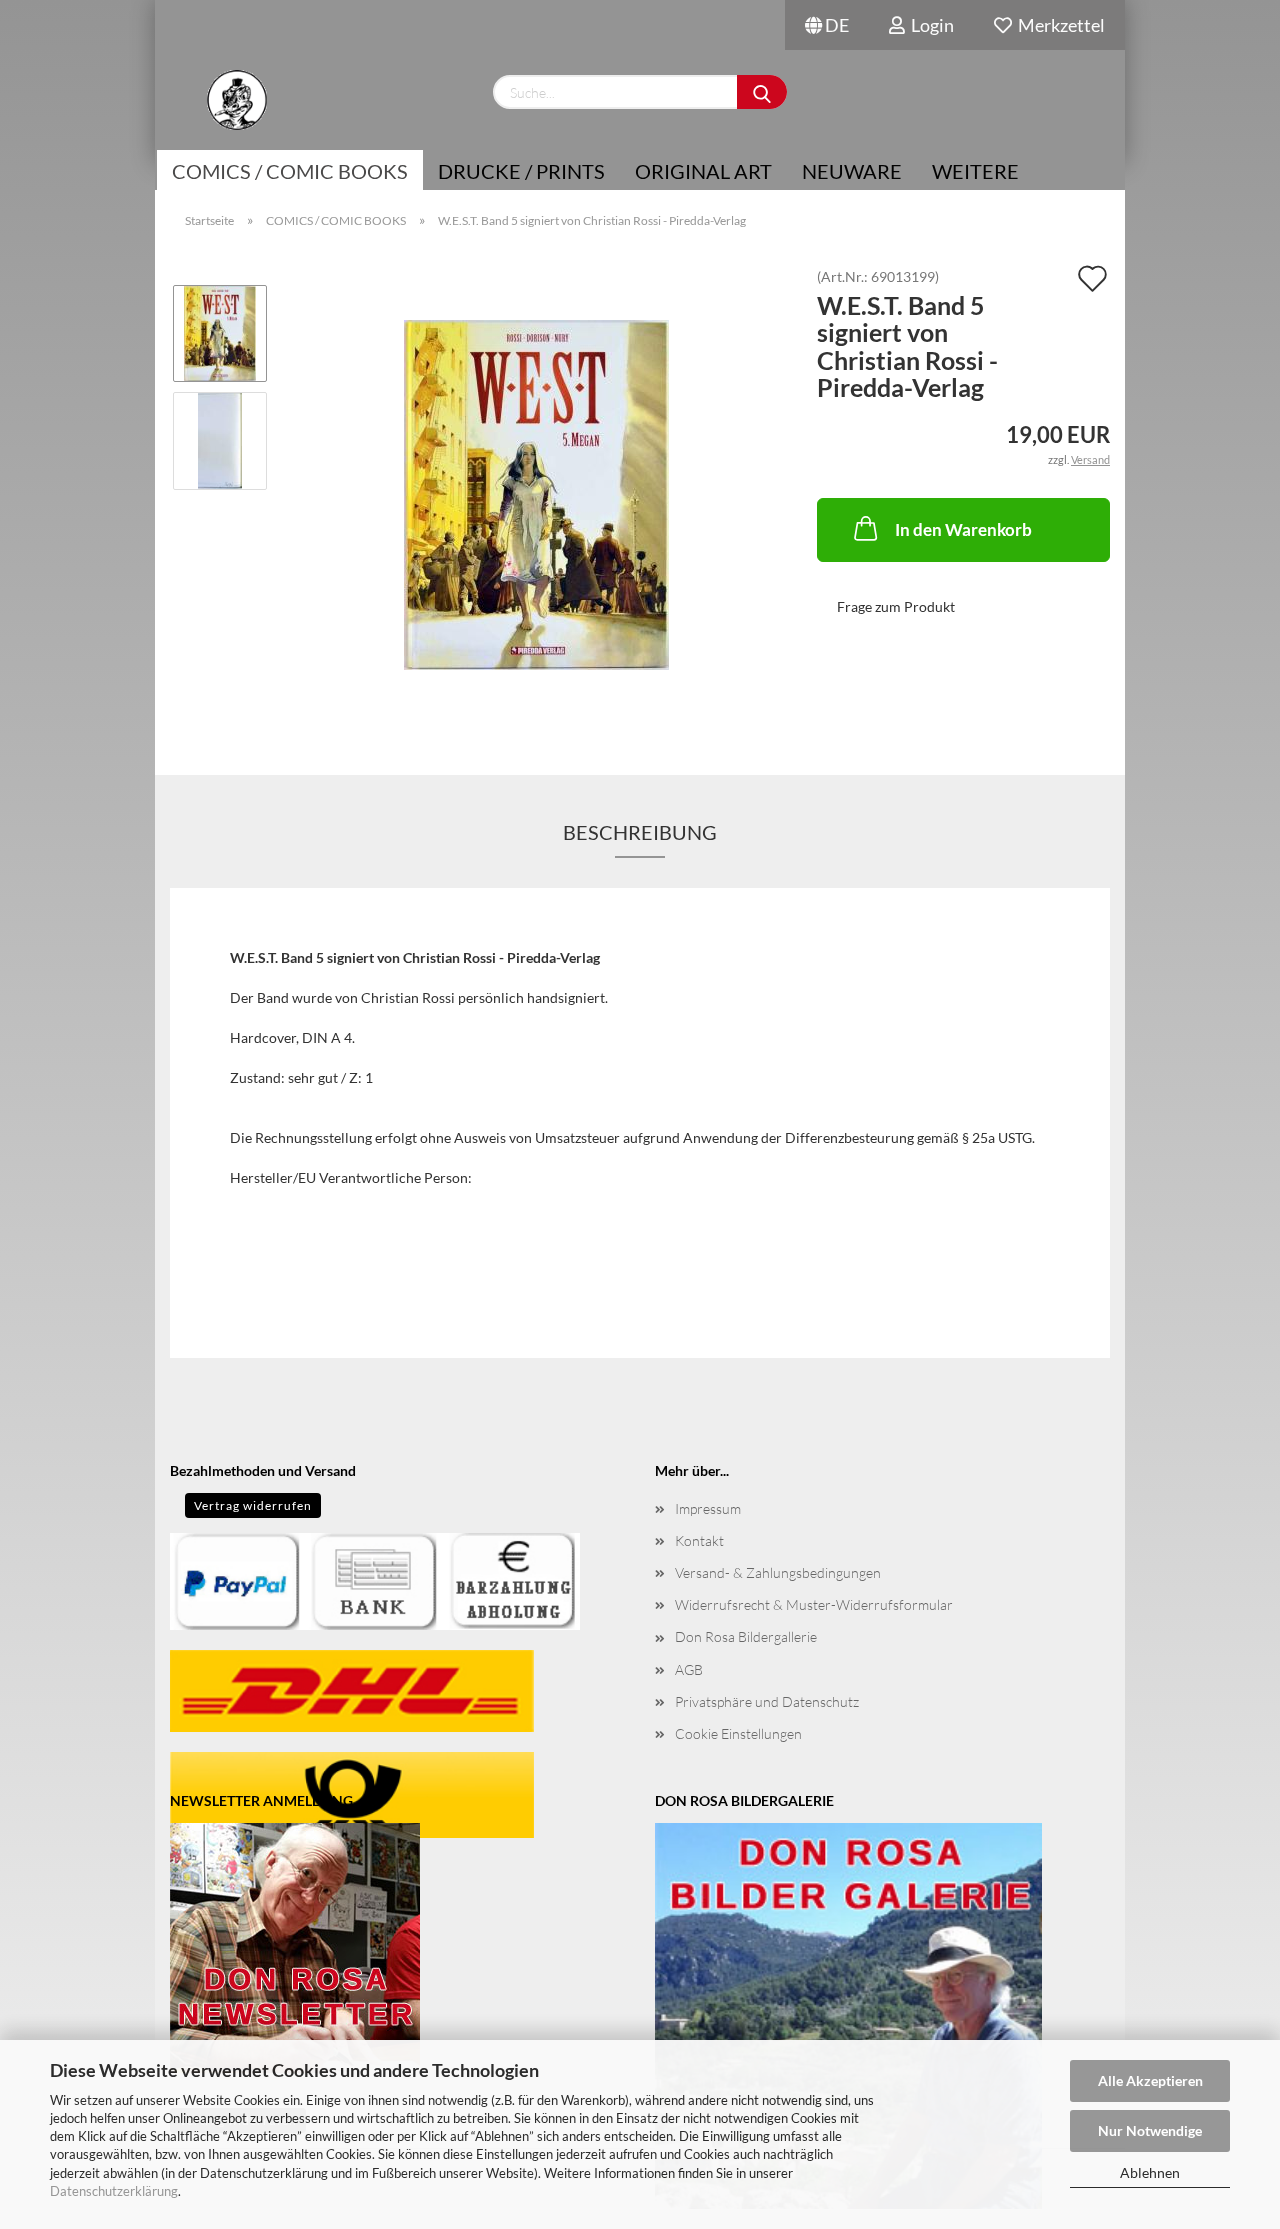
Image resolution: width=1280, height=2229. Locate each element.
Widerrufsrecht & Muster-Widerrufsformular (814, 1604)
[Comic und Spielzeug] (236, 100)
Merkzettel (1058, 25)
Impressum (708, 1508)
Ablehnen (1150, 2172)
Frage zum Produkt (896, 606)
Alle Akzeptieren (1150, 2080)
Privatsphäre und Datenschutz (767, 1701)
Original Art (703, 171)
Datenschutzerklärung (114, 2191)
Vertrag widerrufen (253, 1505)
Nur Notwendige (1150, 2130)
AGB (689, 1669)
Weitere (975, 171)
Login (929, 25)
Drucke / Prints (521, 171)
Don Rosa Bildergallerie (746, 1636)
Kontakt (699, 1540)
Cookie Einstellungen (738, 1733)
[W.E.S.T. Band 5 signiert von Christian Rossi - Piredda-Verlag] (536, 493)
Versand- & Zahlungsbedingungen (778, 1572)
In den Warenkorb (963, 529)
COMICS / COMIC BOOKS (290, 171)
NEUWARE (852, 171)
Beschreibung (640, 832)
